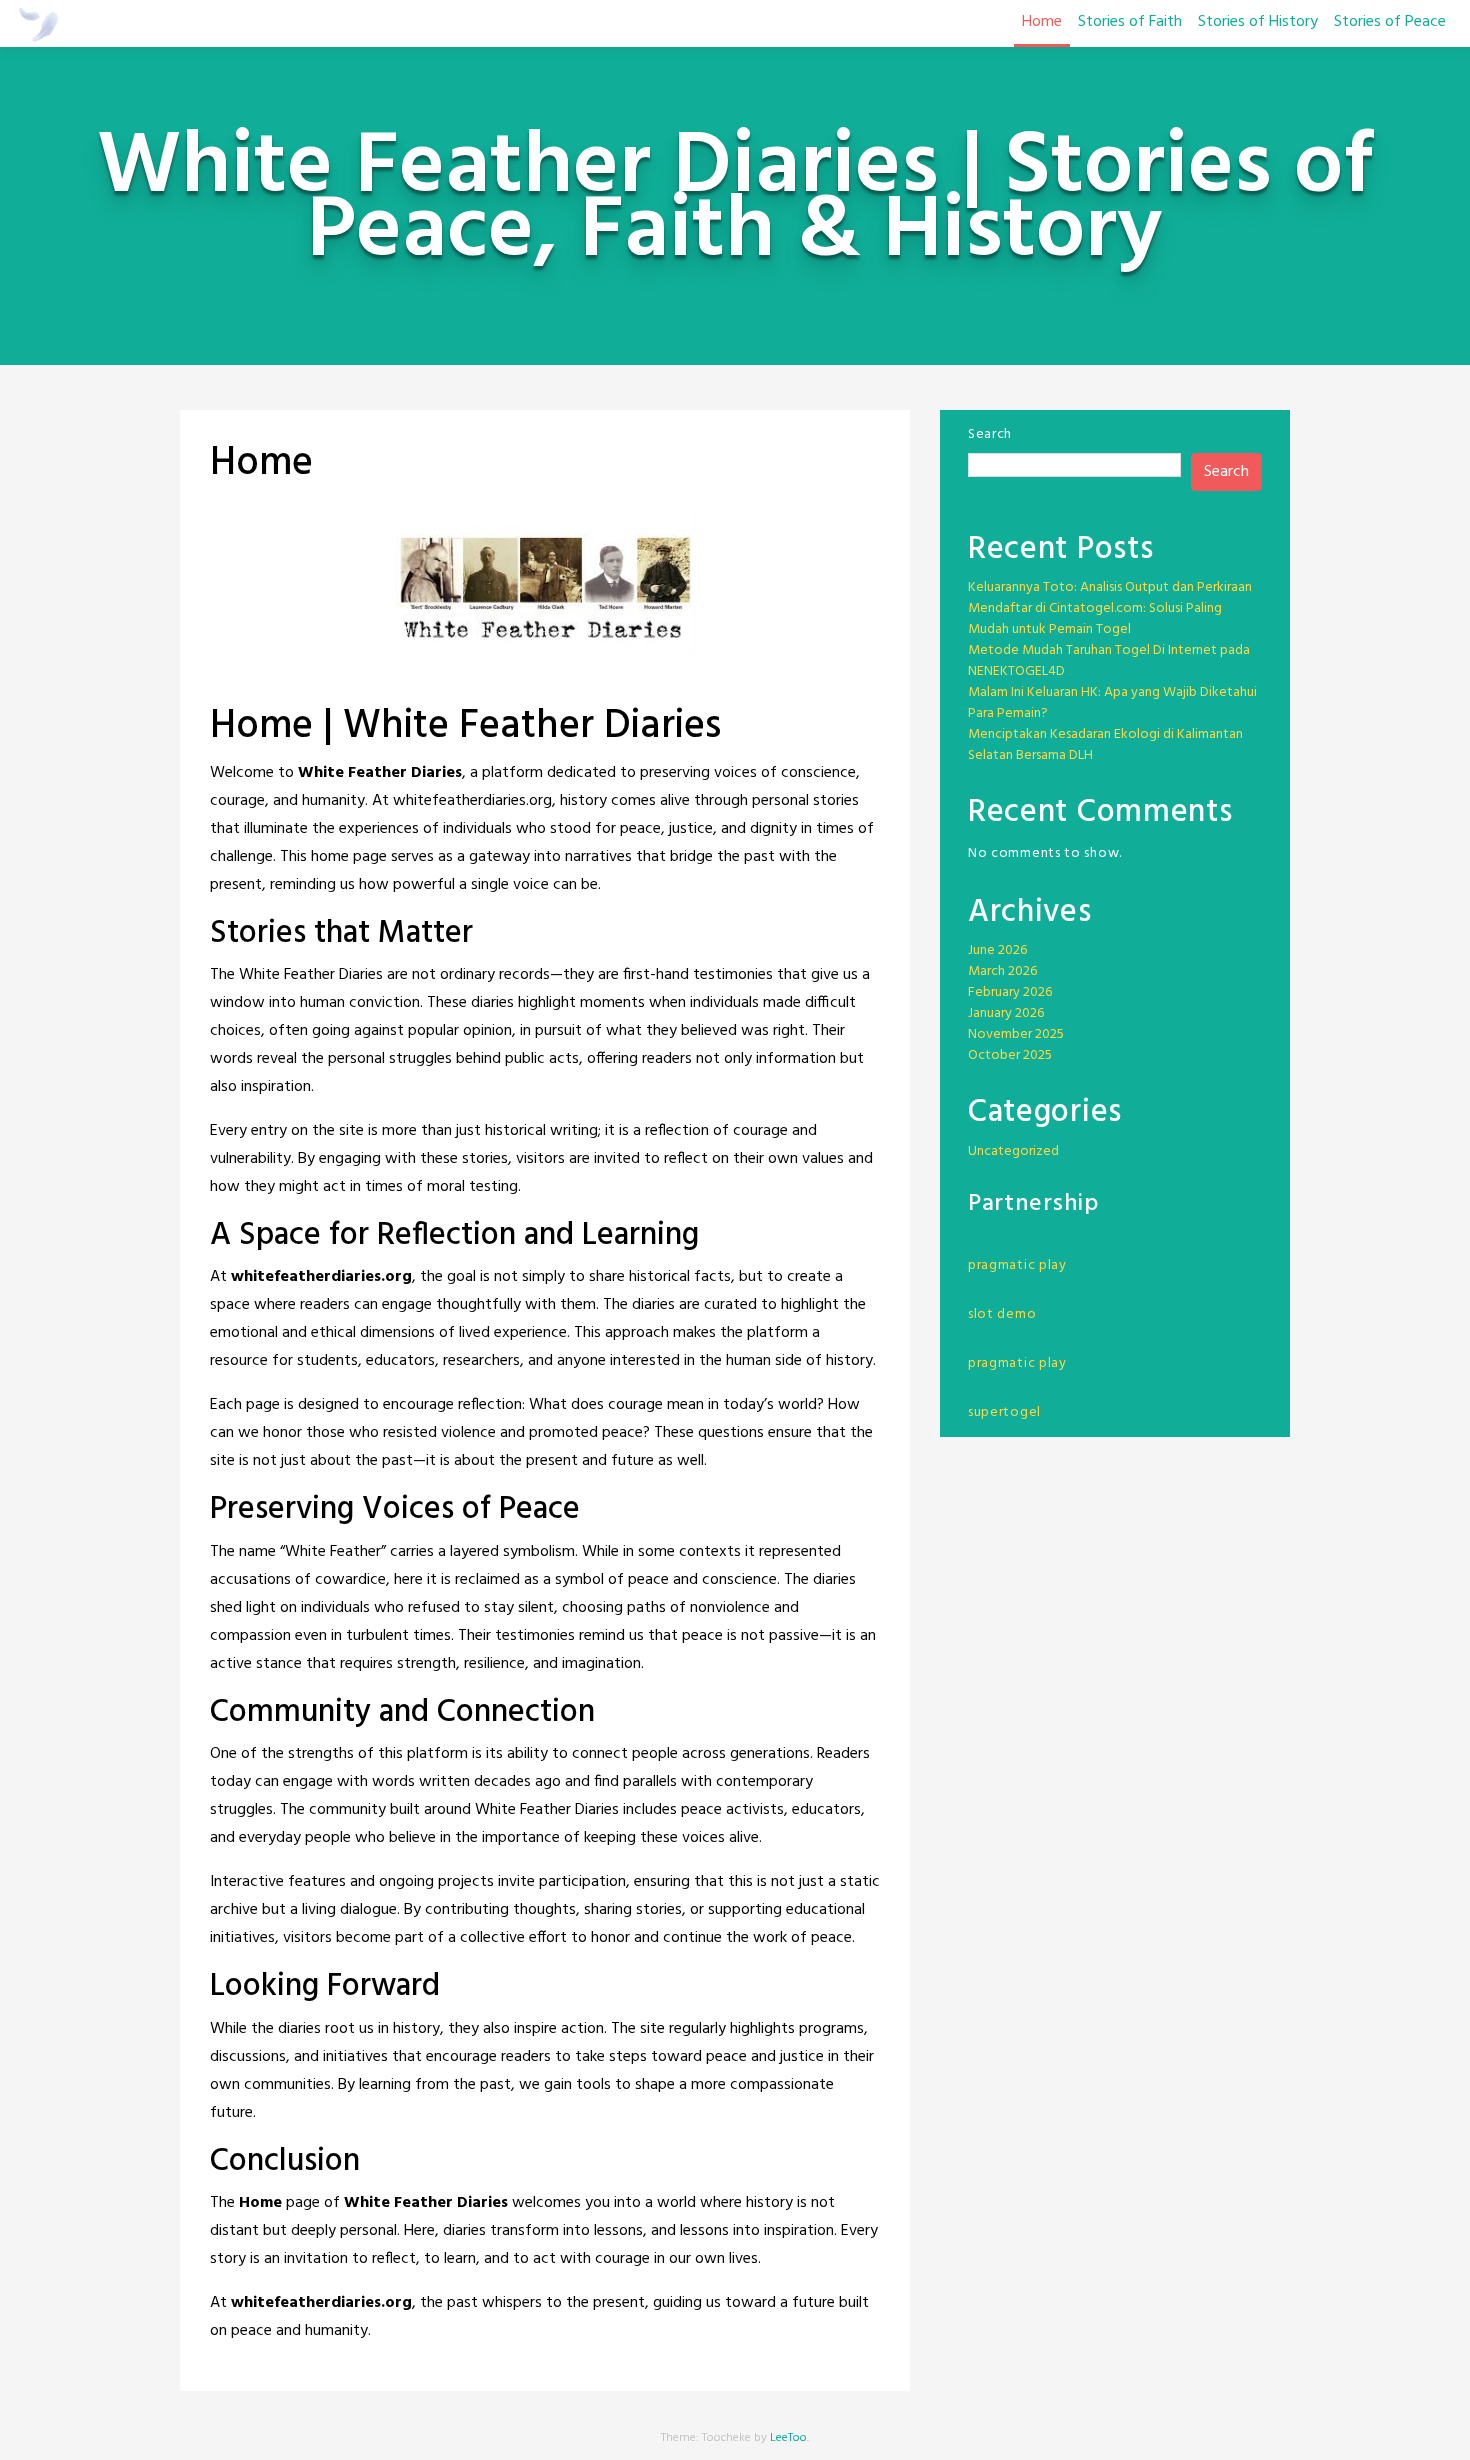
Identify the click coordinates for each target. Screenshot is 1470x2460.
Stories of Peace (1390, 22)
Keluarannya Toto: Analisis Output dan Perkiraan (1110, 587)
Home (1042, 22)
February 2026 (1010, 992)
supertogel (1004, 1412)
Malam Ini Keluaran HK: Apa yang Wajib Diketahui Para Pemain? (1112, 703)
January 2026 (1006, 1013)
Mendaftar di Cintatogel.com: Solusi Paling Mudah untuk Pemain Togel (1095, 619)
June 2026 (997, 950)
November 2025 (1016, 1034)
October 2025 (1010, 1055)
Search (990, 434)
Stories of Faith (1130, 22)
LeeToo (788, 2438)
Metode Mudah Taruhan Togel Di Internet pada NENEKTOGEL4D (1109, 661)
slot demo (1002, 1314)
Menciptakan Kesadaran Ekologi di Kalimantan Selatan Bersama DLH (1105, 745)
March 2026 (1002, 971)
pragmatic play (1017, 1265)
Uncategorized (1013, 1151)
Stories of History (1258, 22)
